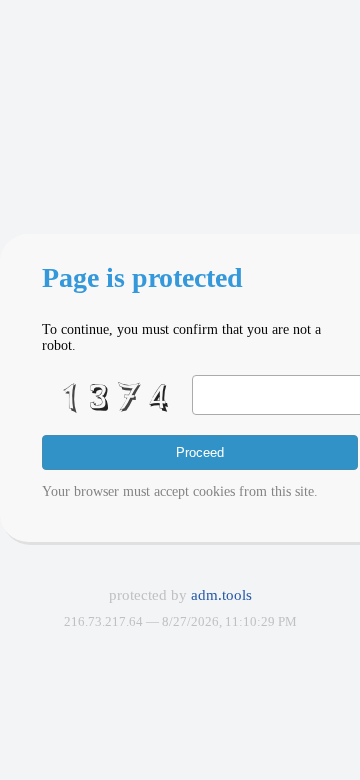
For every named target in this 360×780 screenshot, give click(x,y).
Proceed (200, 452)
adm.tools (221, 595)
